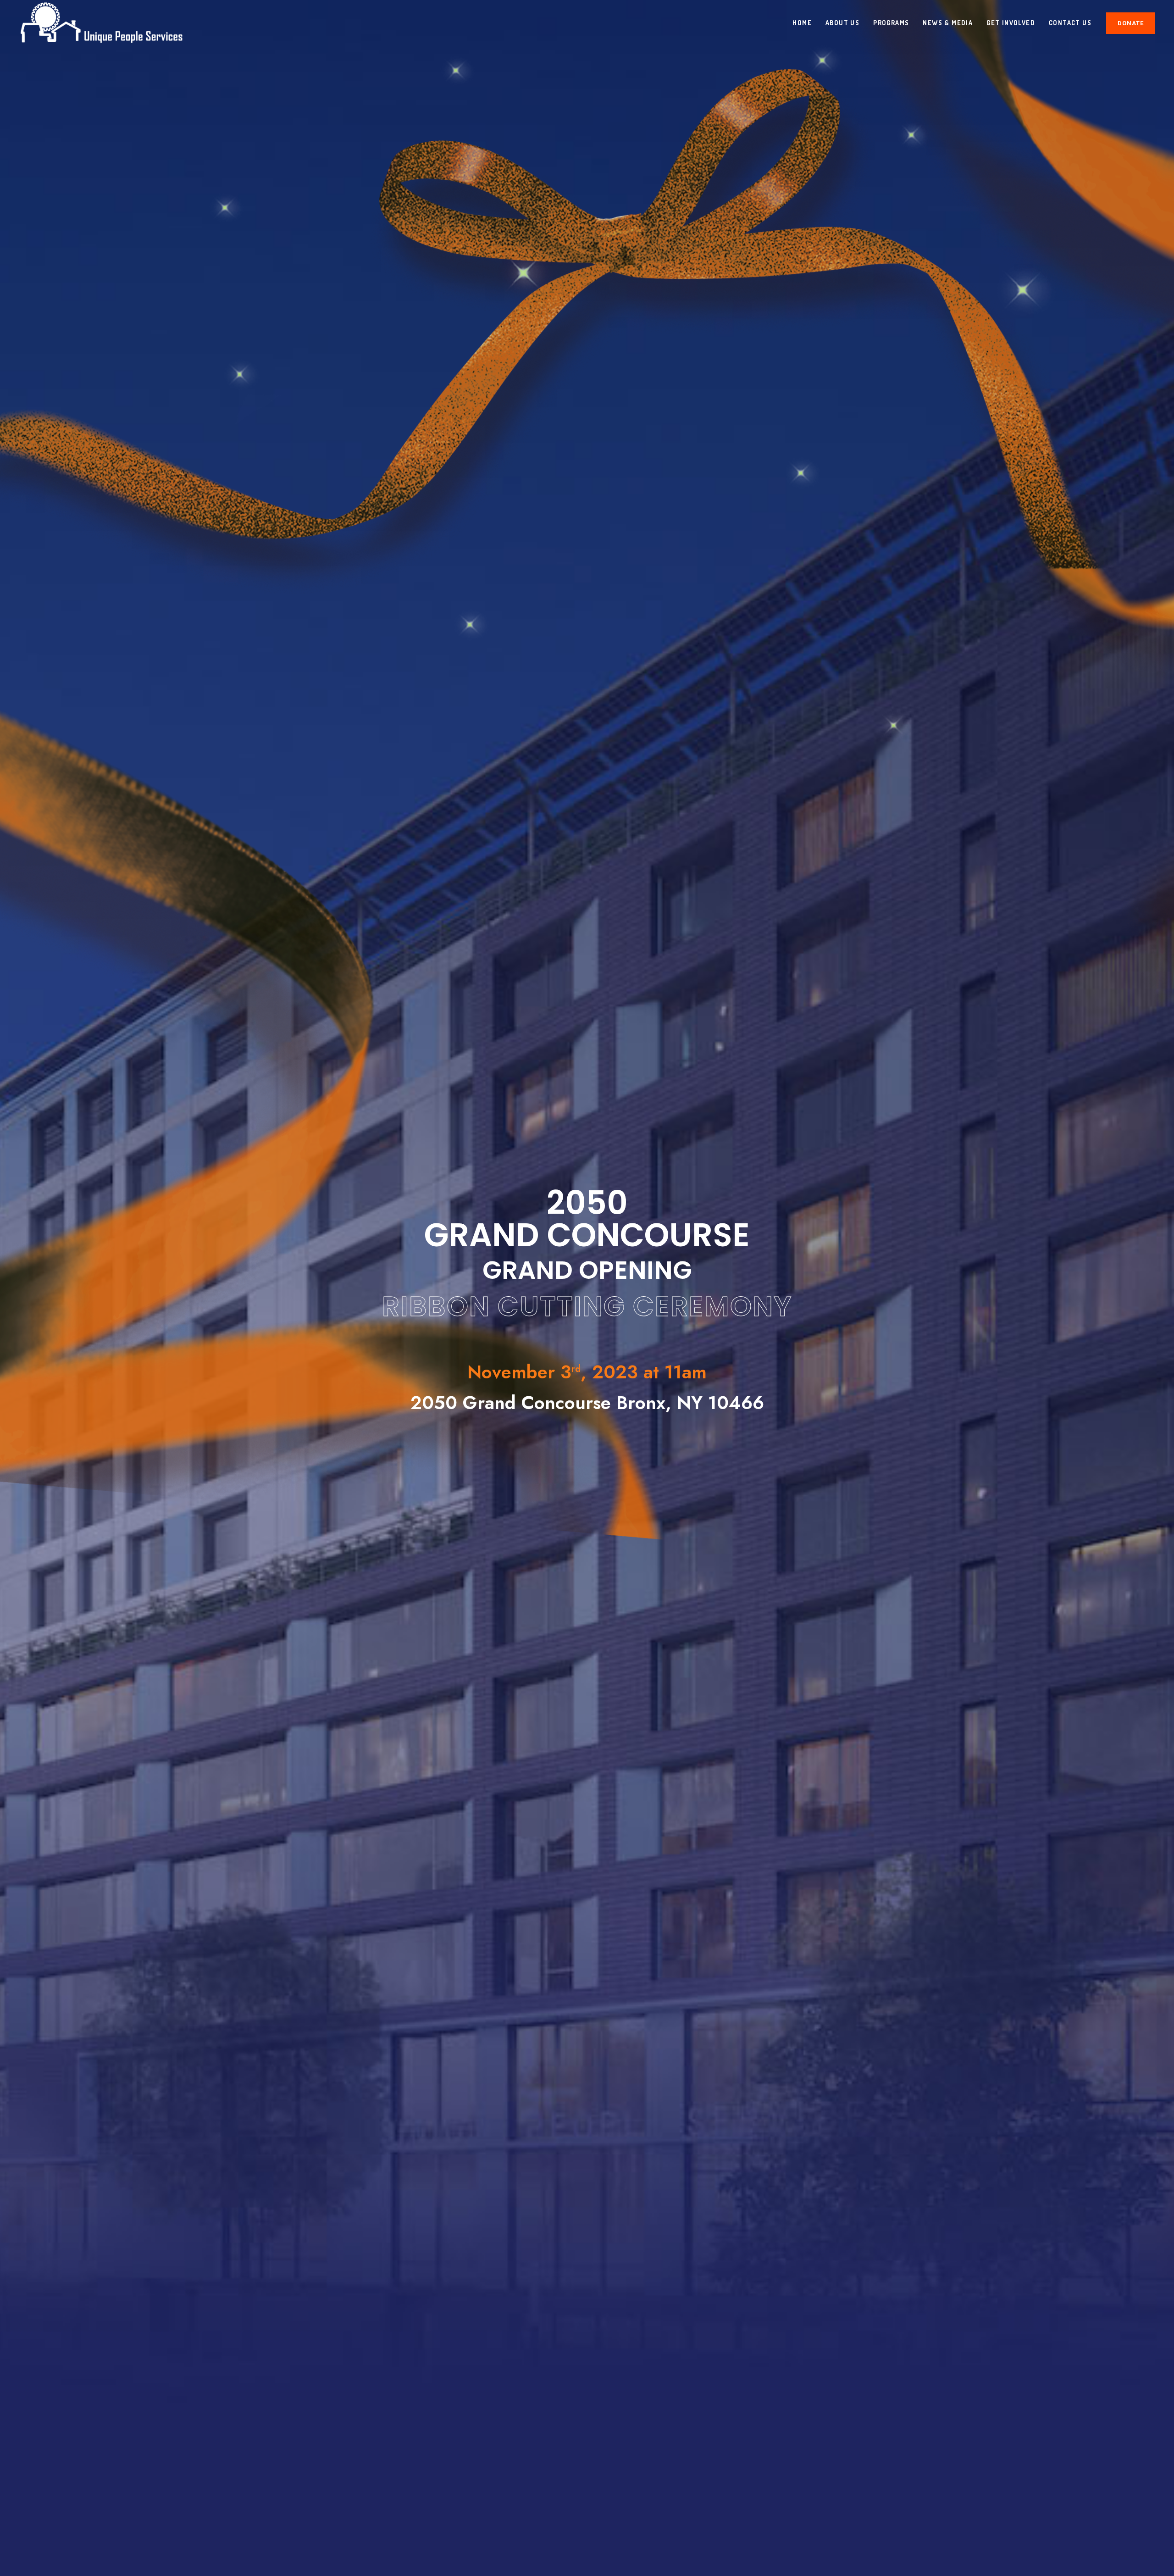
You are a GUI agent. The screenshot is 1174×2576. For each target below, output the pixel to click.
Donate (1131, 23)
